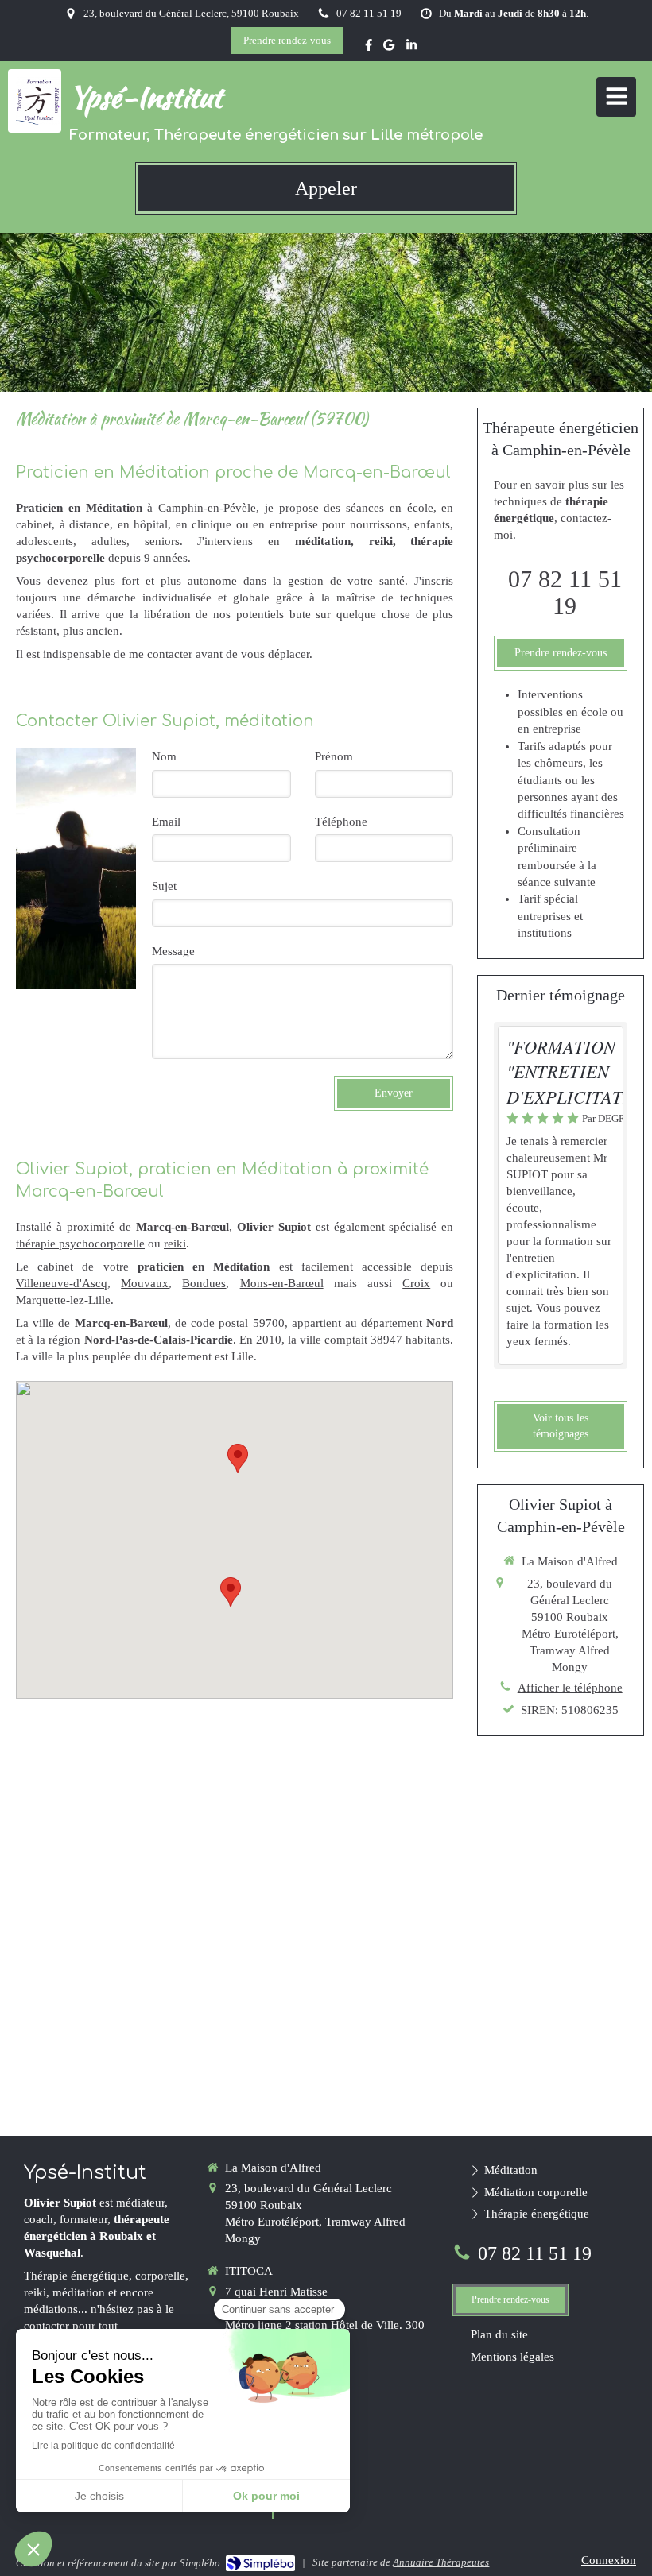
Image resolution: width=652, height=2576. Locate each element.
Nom (164, 756)
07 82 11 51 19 (565, 592)
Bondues (204, 1283)
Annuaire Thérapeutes (441, 2562)
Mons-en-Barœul (282, 1283)
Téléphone (341, 822)
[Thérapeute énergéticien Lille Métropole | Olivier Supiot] (39, 101)
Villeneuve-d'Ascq (62, 1283)
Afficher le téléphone (570, 1688)
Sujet (164, 886)
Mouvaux (145, 1283)
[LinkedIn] (411, 48)
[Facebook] (369, 48)
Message (173, 951)
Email (166, 822)
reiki (175, 1244)
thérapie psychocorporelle (80, 1244)
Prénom (334, 756)
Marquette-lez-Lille (63, 1300)
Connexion (609, 2560)
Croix (416, 1283)
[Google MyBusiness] (389, 48)
